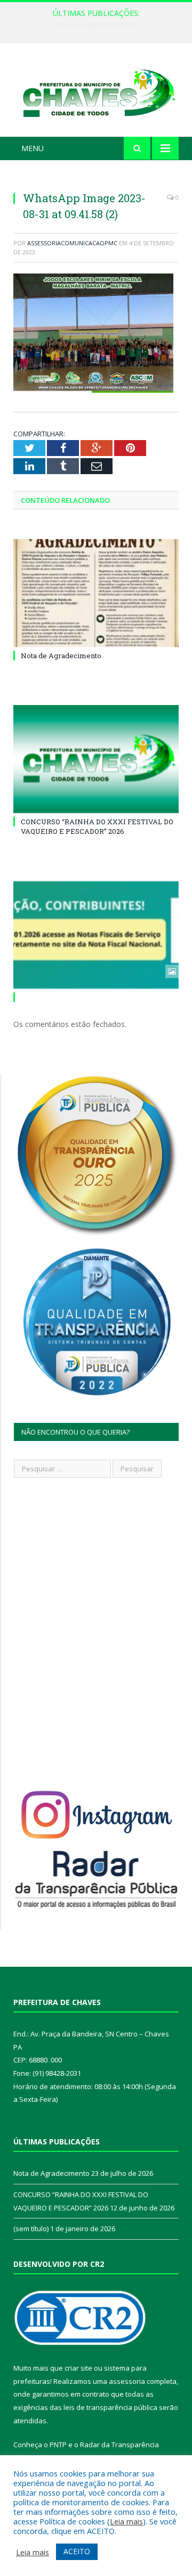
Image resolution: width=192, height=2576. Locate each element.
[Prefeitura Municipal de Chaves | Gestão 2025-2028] (96, 92)
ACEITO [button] (77, 2551)
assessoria (127, 2381)
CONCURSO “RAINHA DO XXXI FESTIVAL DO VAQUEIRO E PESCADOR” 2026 (99, 24)
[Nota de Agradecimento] (96, 593)
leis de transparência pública (110, 2407)
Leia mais (126, 2521)
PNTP (58, 2445)
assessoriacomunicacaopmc (72, 243)
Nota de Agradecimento (61, 656)
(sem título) (31, 2229)
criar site (78, 2368)
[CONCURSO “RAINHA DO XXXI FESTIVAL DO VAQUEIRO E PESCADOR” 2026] (96, 759)
